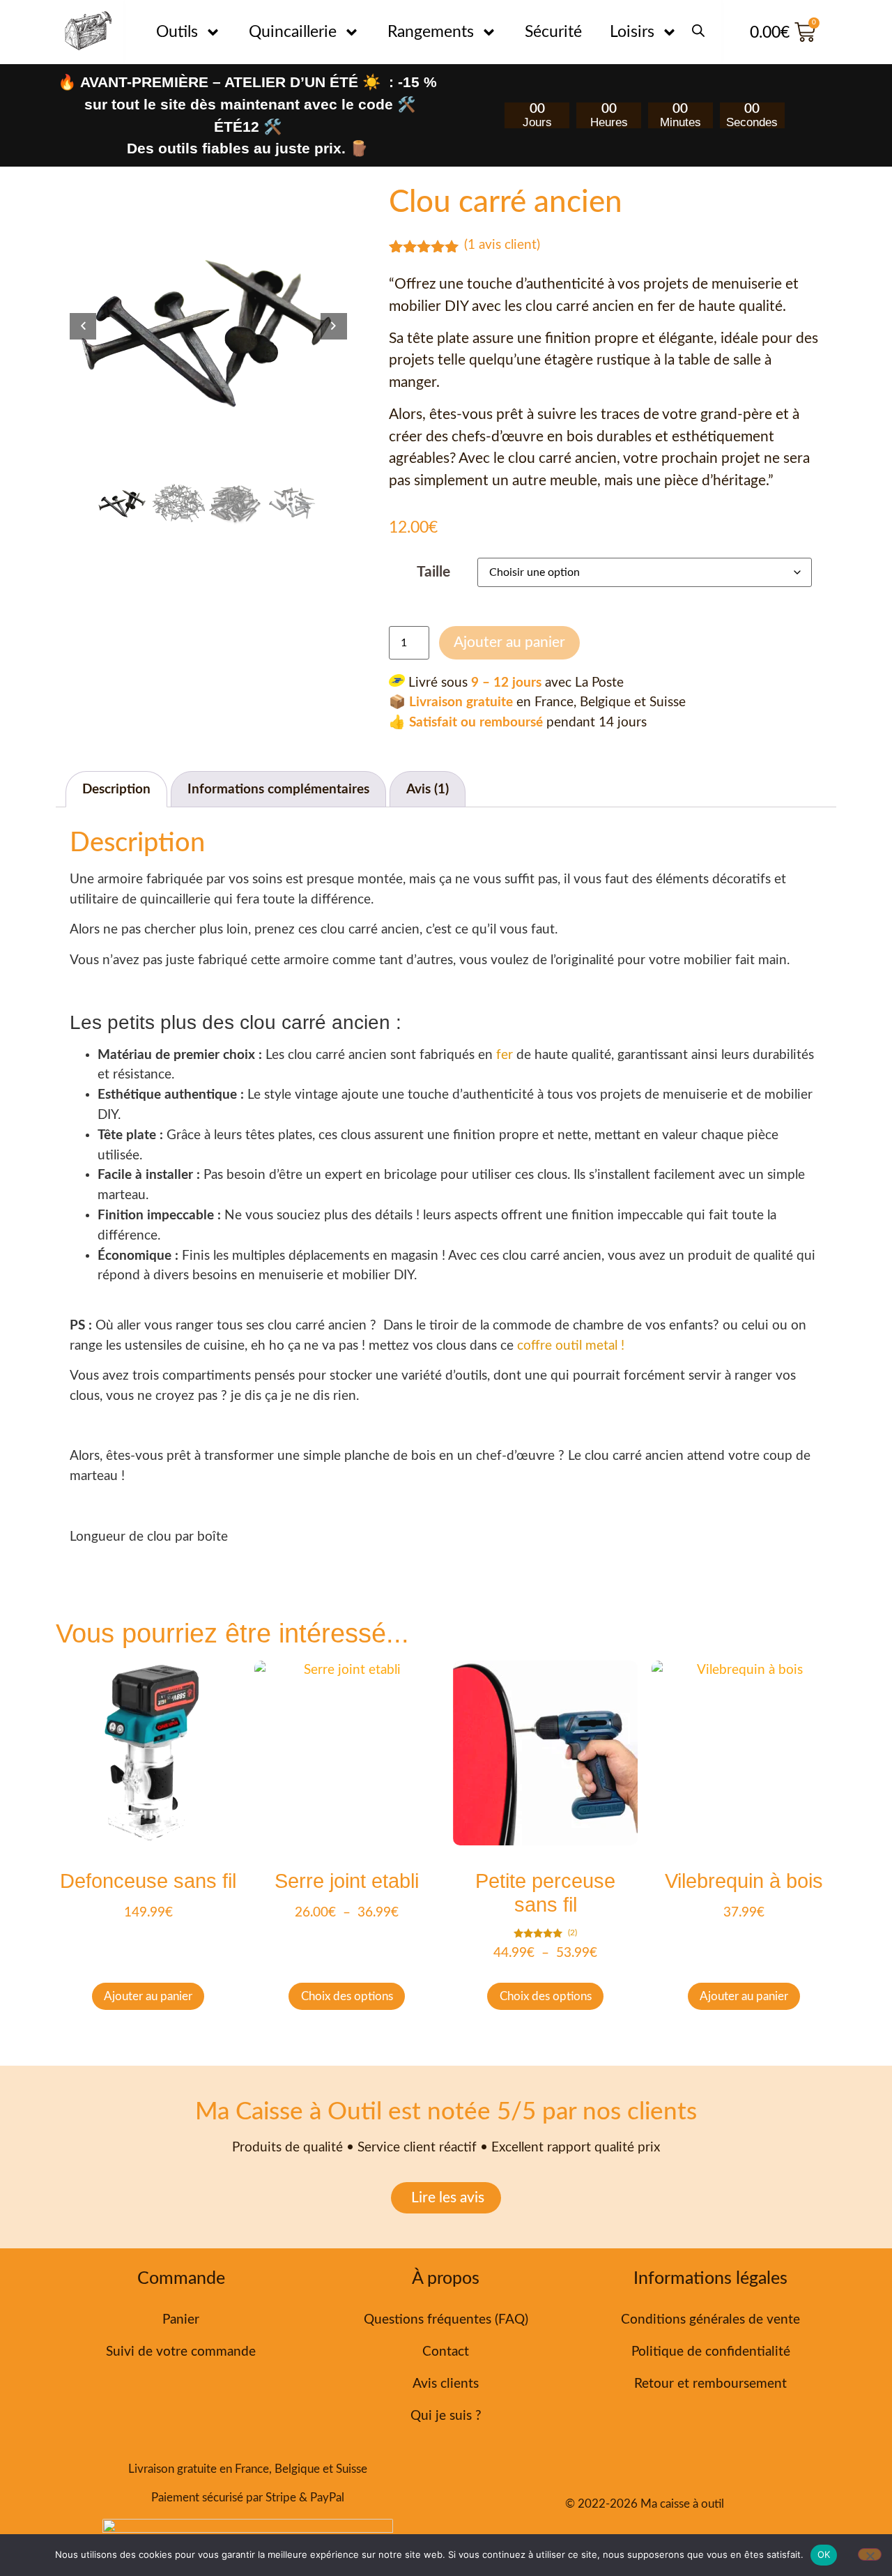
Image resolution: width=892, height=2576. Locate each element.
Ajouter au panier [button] (148, 1996)
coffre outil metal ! (571, 1346)
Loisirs (632, 32)
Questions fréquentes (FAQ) (446, 2320)
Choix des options (347, 1996)
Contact (446, 2352)
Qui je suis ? (446, 2416)
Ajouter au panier (509, 642)
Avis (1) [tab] (428, 790)
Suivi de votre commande (181, 2352)
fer (505, 1055)
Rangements (431, 32)
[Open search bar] (698, 24)
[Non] (870, 2554)
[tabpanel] (208, 326)
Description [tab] (116, 790)
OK (824, 2554)
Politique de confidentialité (711, 2352)
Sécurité (553, 32)
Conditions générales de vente (710, 2320)
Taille (433, 572)
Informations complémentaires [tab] (278, 790)
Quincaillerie (293, 32)
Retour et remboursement (710, 2384)
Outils (177, 32)
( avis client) (502, 245)
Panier (181, 2320)
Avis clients (446, 2384)
